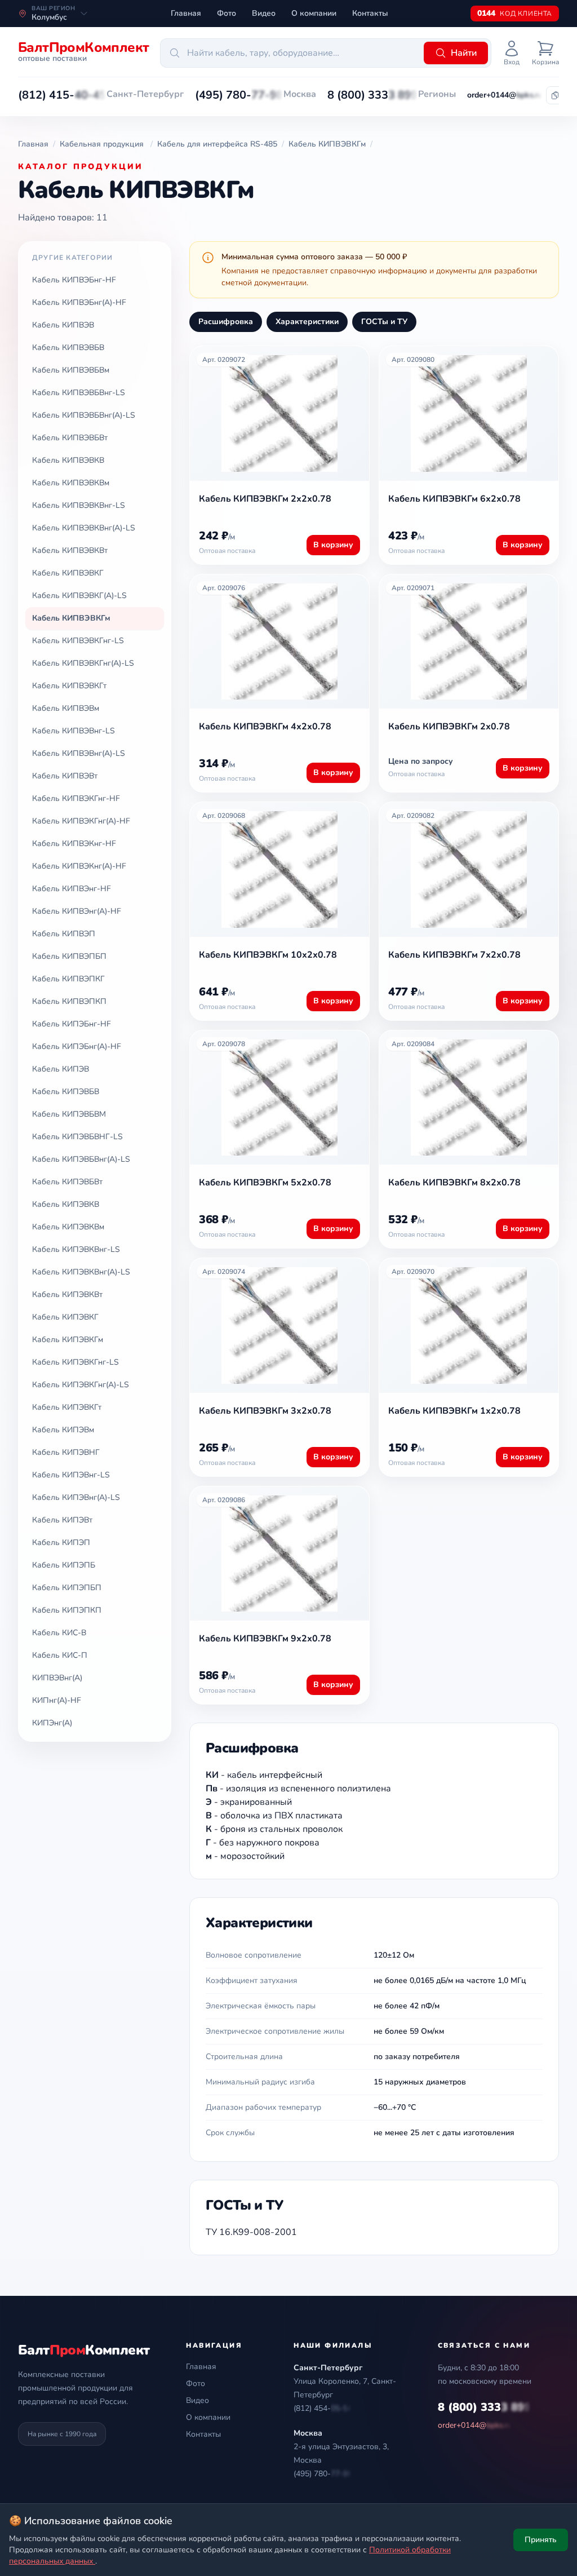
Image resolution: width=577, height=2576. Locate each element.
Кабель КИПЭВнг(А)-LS (76, 1497)
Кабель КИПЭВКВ (66, 1204)
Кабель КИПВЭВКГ (68, 573)
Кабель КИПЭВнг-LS (71, 1475)
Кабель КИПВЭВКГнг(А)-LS (83, 663)
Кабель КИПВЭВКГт (69, 686)
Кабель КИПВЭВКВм (71, 483)
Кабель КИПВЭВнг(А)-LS (79, 753)
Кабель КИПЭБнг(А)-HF (77, 1046)
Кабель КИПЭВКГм (68, 1340)
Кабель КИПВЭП (64, 934)
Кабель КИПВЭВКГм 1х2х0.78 (454, 1411)
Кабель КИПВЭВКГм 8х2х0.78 (454, 1183)
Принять (541, 2540)
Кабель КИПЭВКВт (67, 1294)
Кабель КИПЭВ (61, 1069)
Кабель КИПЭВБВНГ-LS (77, 1137)
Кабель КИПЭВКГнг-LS (76, 1362)
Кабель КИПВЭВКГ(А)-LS (79, 596)
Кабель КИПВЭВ (63, 325)
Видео (264, 13)
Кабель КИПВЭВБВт (70, 438)
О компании (314, 13)
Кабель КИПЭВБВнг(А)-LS (81, 1159)
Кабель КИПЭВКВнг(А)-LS (81, 1272)
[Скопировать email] (555, 95)
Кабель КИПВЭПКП (69, 1001)
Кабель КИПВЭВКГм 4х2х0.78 (265, 727)
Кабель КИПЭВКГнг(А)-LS (81, 1385)
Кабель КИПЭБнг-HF (72, 1024)
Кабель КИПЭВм (63, 1430)
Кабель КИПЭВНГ (66, 1452)
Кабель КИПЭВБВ (66, 1092)
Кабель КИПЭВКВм (68, 1227)
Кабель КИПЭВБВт (67, 1182)
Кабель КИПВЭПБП (69, 956)
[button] (62, 95)
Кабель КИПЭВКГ (65, 1317)
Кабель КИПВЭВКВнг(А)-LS (84, 528)
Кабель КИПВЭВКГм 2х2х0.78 (265, 499)
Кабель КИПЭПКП (67, 1610)
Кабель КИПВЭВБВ (68, 348)
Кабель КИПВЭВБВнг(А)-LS (84, 415)
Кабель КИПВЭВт (65, 776)
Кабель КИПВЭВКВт (70, 550)
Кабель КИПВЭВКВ (68, 460)
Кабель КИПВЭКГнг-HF (76, 798)
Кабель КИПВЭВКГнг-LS (78, 641)
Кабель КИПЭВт (62, 1520)
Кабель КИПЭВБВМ (69, 1114)
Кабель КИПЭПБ (64, 1565)
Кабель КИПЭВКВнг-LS (76, 1249)
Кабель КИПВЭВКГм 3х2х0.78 (265, 1411)
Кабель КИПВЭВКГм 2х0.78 (449, 727)
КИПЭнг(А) (52, 1723)
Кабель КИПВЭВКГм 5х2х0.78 (265, 1183)
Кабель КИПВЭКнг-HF (74, 844)
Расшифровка (226, 322)
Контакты (370, 13)
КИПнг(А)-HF (57, 1700)
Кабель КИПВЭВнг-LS (74, 731)
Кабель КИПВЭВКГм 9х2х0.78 (265, 1639)
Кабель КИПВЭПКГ (68, 979)
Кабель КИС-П (60, 1655)
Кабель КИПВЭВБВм (71, 370)
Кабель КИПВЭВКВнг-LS (79, 505)
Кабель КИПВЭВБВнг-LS (79, 393)
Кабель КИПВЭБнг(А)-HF (79, 302)
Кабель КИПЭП (61, 1542)
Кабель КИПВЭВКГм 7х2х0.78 (454, 955)
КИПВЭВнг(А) (57, 1678)
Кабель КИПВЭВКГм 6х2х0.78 (454, 499)
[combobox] (290, 53)
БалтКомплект (84, 2350)
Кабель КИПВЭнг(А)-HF (77, 911)
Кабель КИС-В (59, 1633)
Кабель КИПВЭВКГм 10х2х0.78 (268, 955)
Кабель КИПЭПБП (67, 1588)
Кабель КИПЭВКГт (67, 1407)
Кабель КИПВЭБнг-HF (74, 280)
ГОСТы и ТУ (384, 322)
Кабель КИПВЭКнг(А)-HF (79, 866)
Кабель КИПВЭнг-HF (72, 889)
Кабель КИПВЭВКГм (71, 618)
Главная (186, 13)
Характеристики (307, 322)
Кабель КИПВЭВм (66, 708)
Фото (227, 13)
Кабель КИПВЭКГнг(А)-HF (81, 821)
